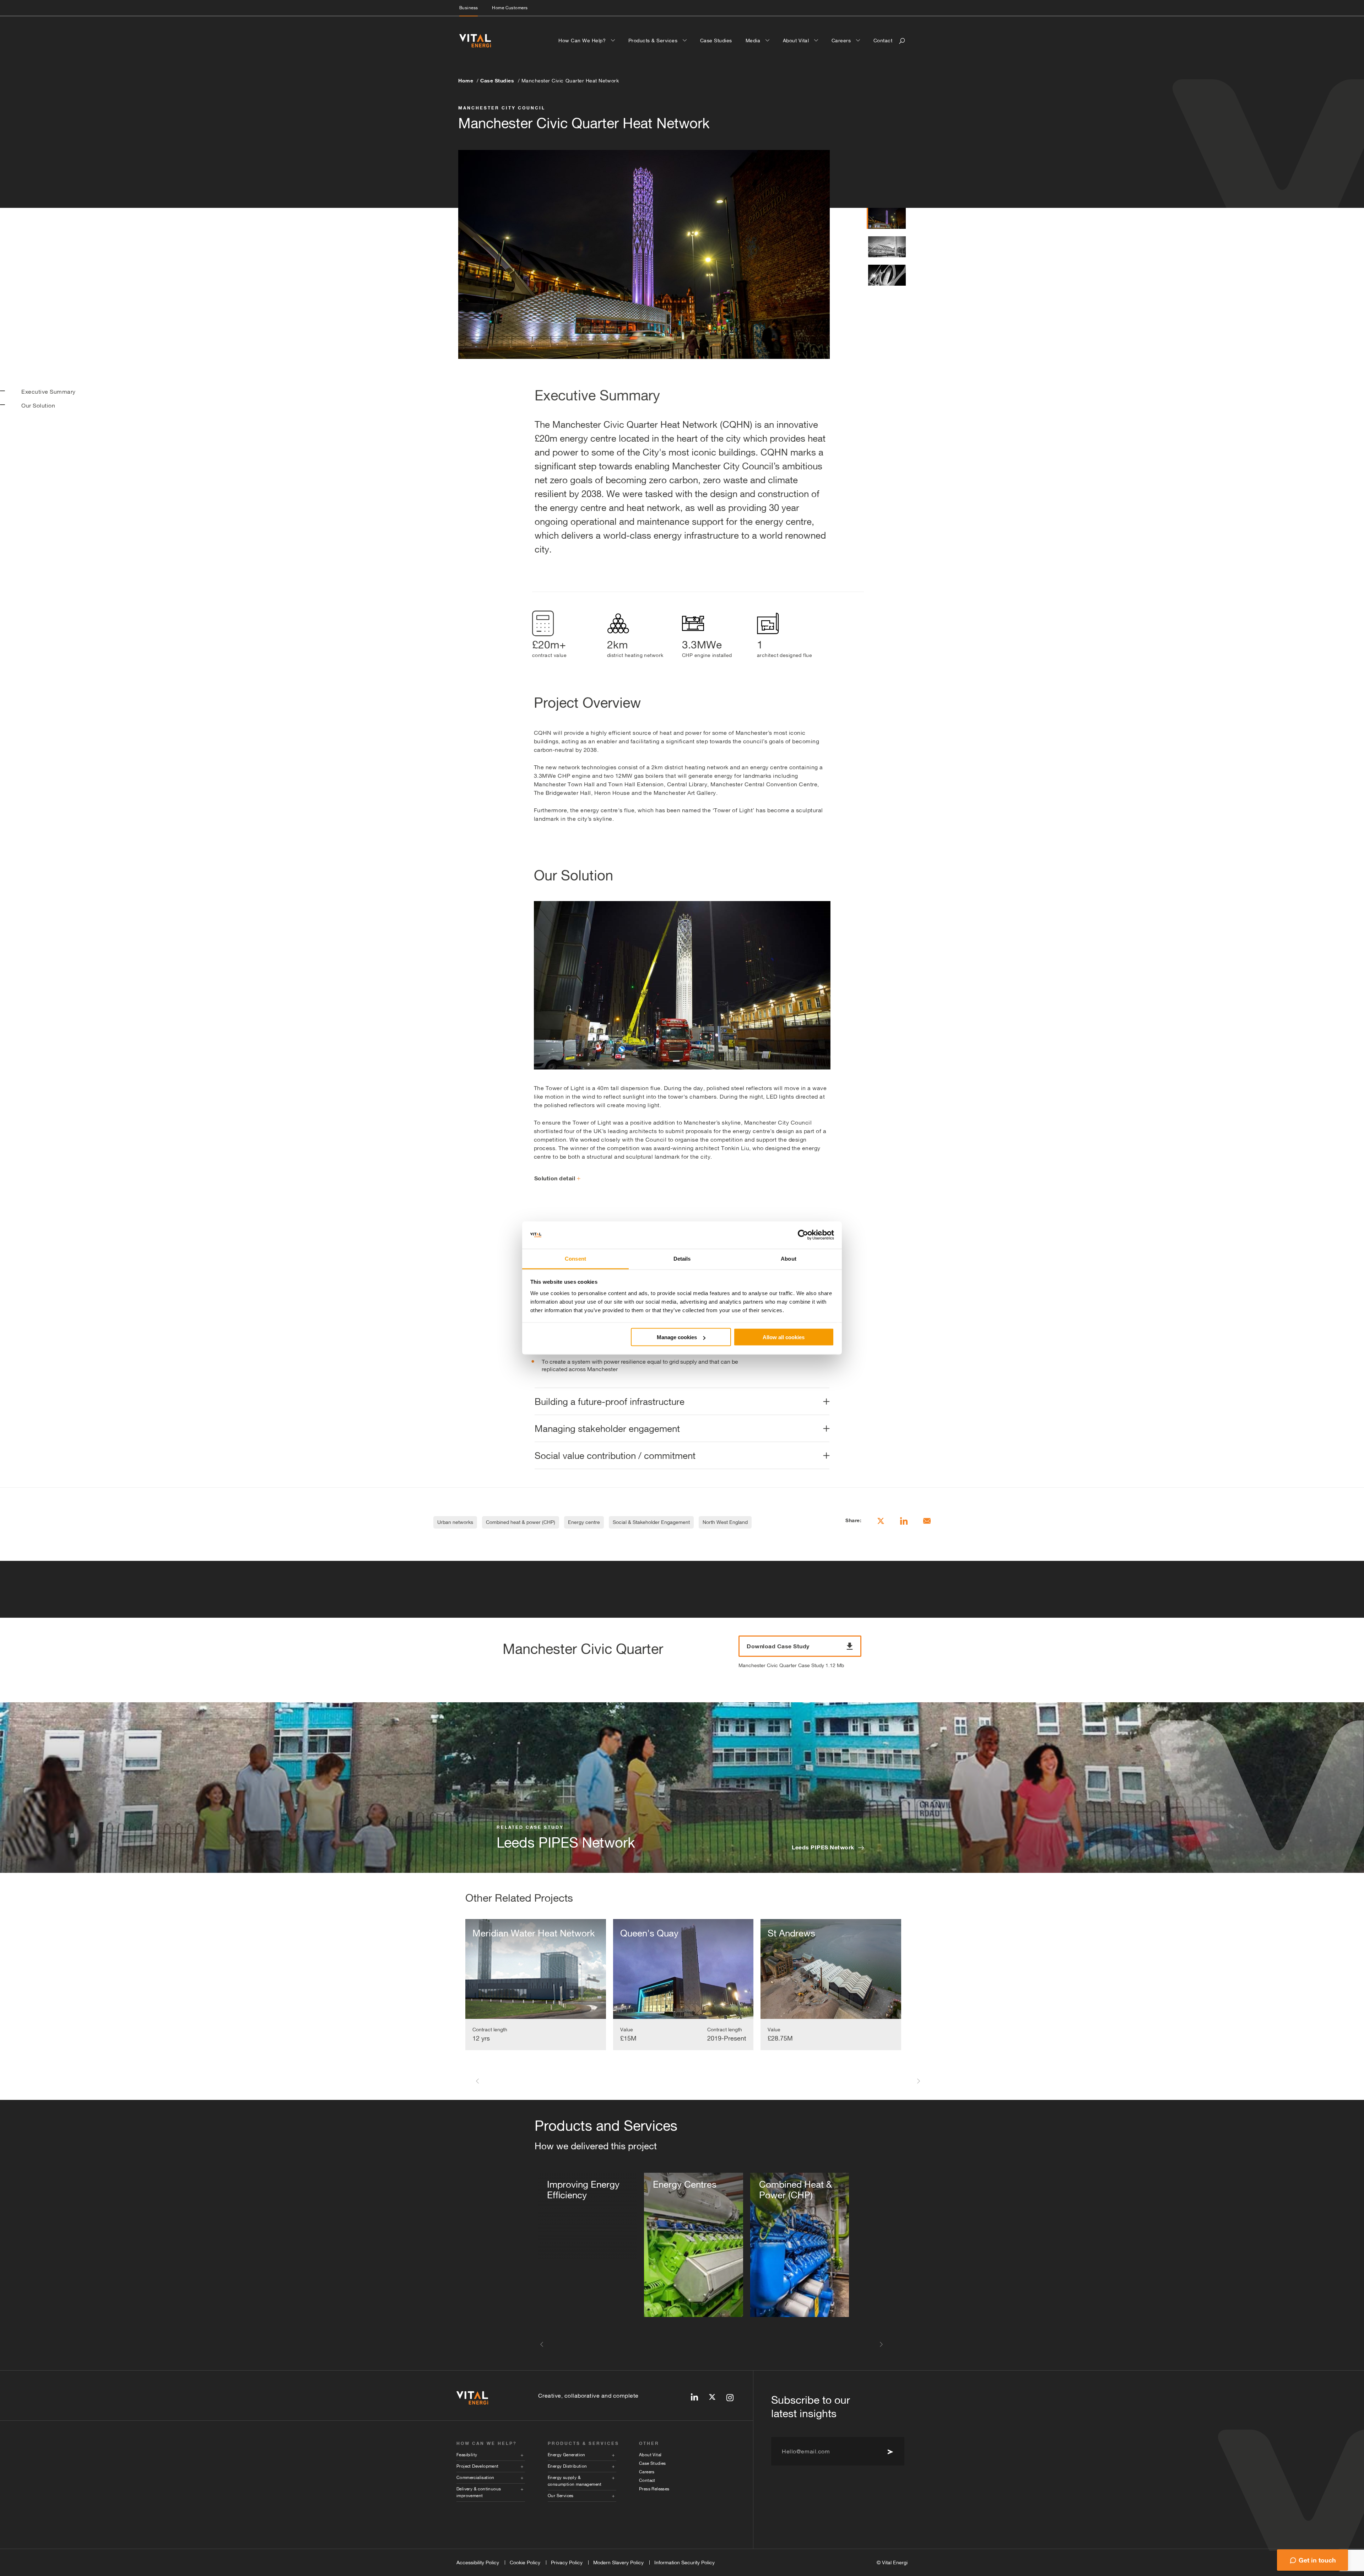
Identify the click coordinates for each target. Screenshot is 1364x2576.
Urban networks (455, 1522)
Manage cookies (677, 1337)
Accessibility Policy (478, 2562)
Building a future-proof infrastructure (610, 1402)
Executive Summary (48, 392)
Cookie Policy (525, 2562)
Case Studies (716, 41)
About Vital (797, 41)
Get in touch (1317, 2560)
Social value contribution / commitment (615, 1456)
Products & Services (654, 41)
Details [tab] (682, 1258)
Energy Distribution (567, 2466)
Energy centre (584, 1522)
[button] (477, 2081)
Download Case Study (778, 1646)
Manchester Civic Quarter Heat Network (570, 81)
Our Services (561, 2496)
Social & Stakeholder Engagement (651, 1522)
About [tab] (789, 1258)
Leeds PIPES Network (823, 1847)
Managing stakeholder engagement (607, 1429)
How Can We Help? (583, 41)
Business (469, 8)
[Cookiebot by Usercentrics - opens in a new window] (803, 1235)
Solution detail (555, 1178)
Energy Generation (567, 2455)
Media (754, 41)
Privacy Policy (567, 2562)
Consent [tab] (575, 1258)
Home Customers (510, 8)
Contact (883, 41)
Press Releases (654, 2489)
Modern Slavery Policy (618, 2562)
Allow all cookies (784, 1337)
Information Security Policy (684, 2562)
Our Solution (38, 405)
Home (466, 80)
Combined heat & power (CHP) (521, 1522)
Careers (842, 41)
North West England (725, 1522)
